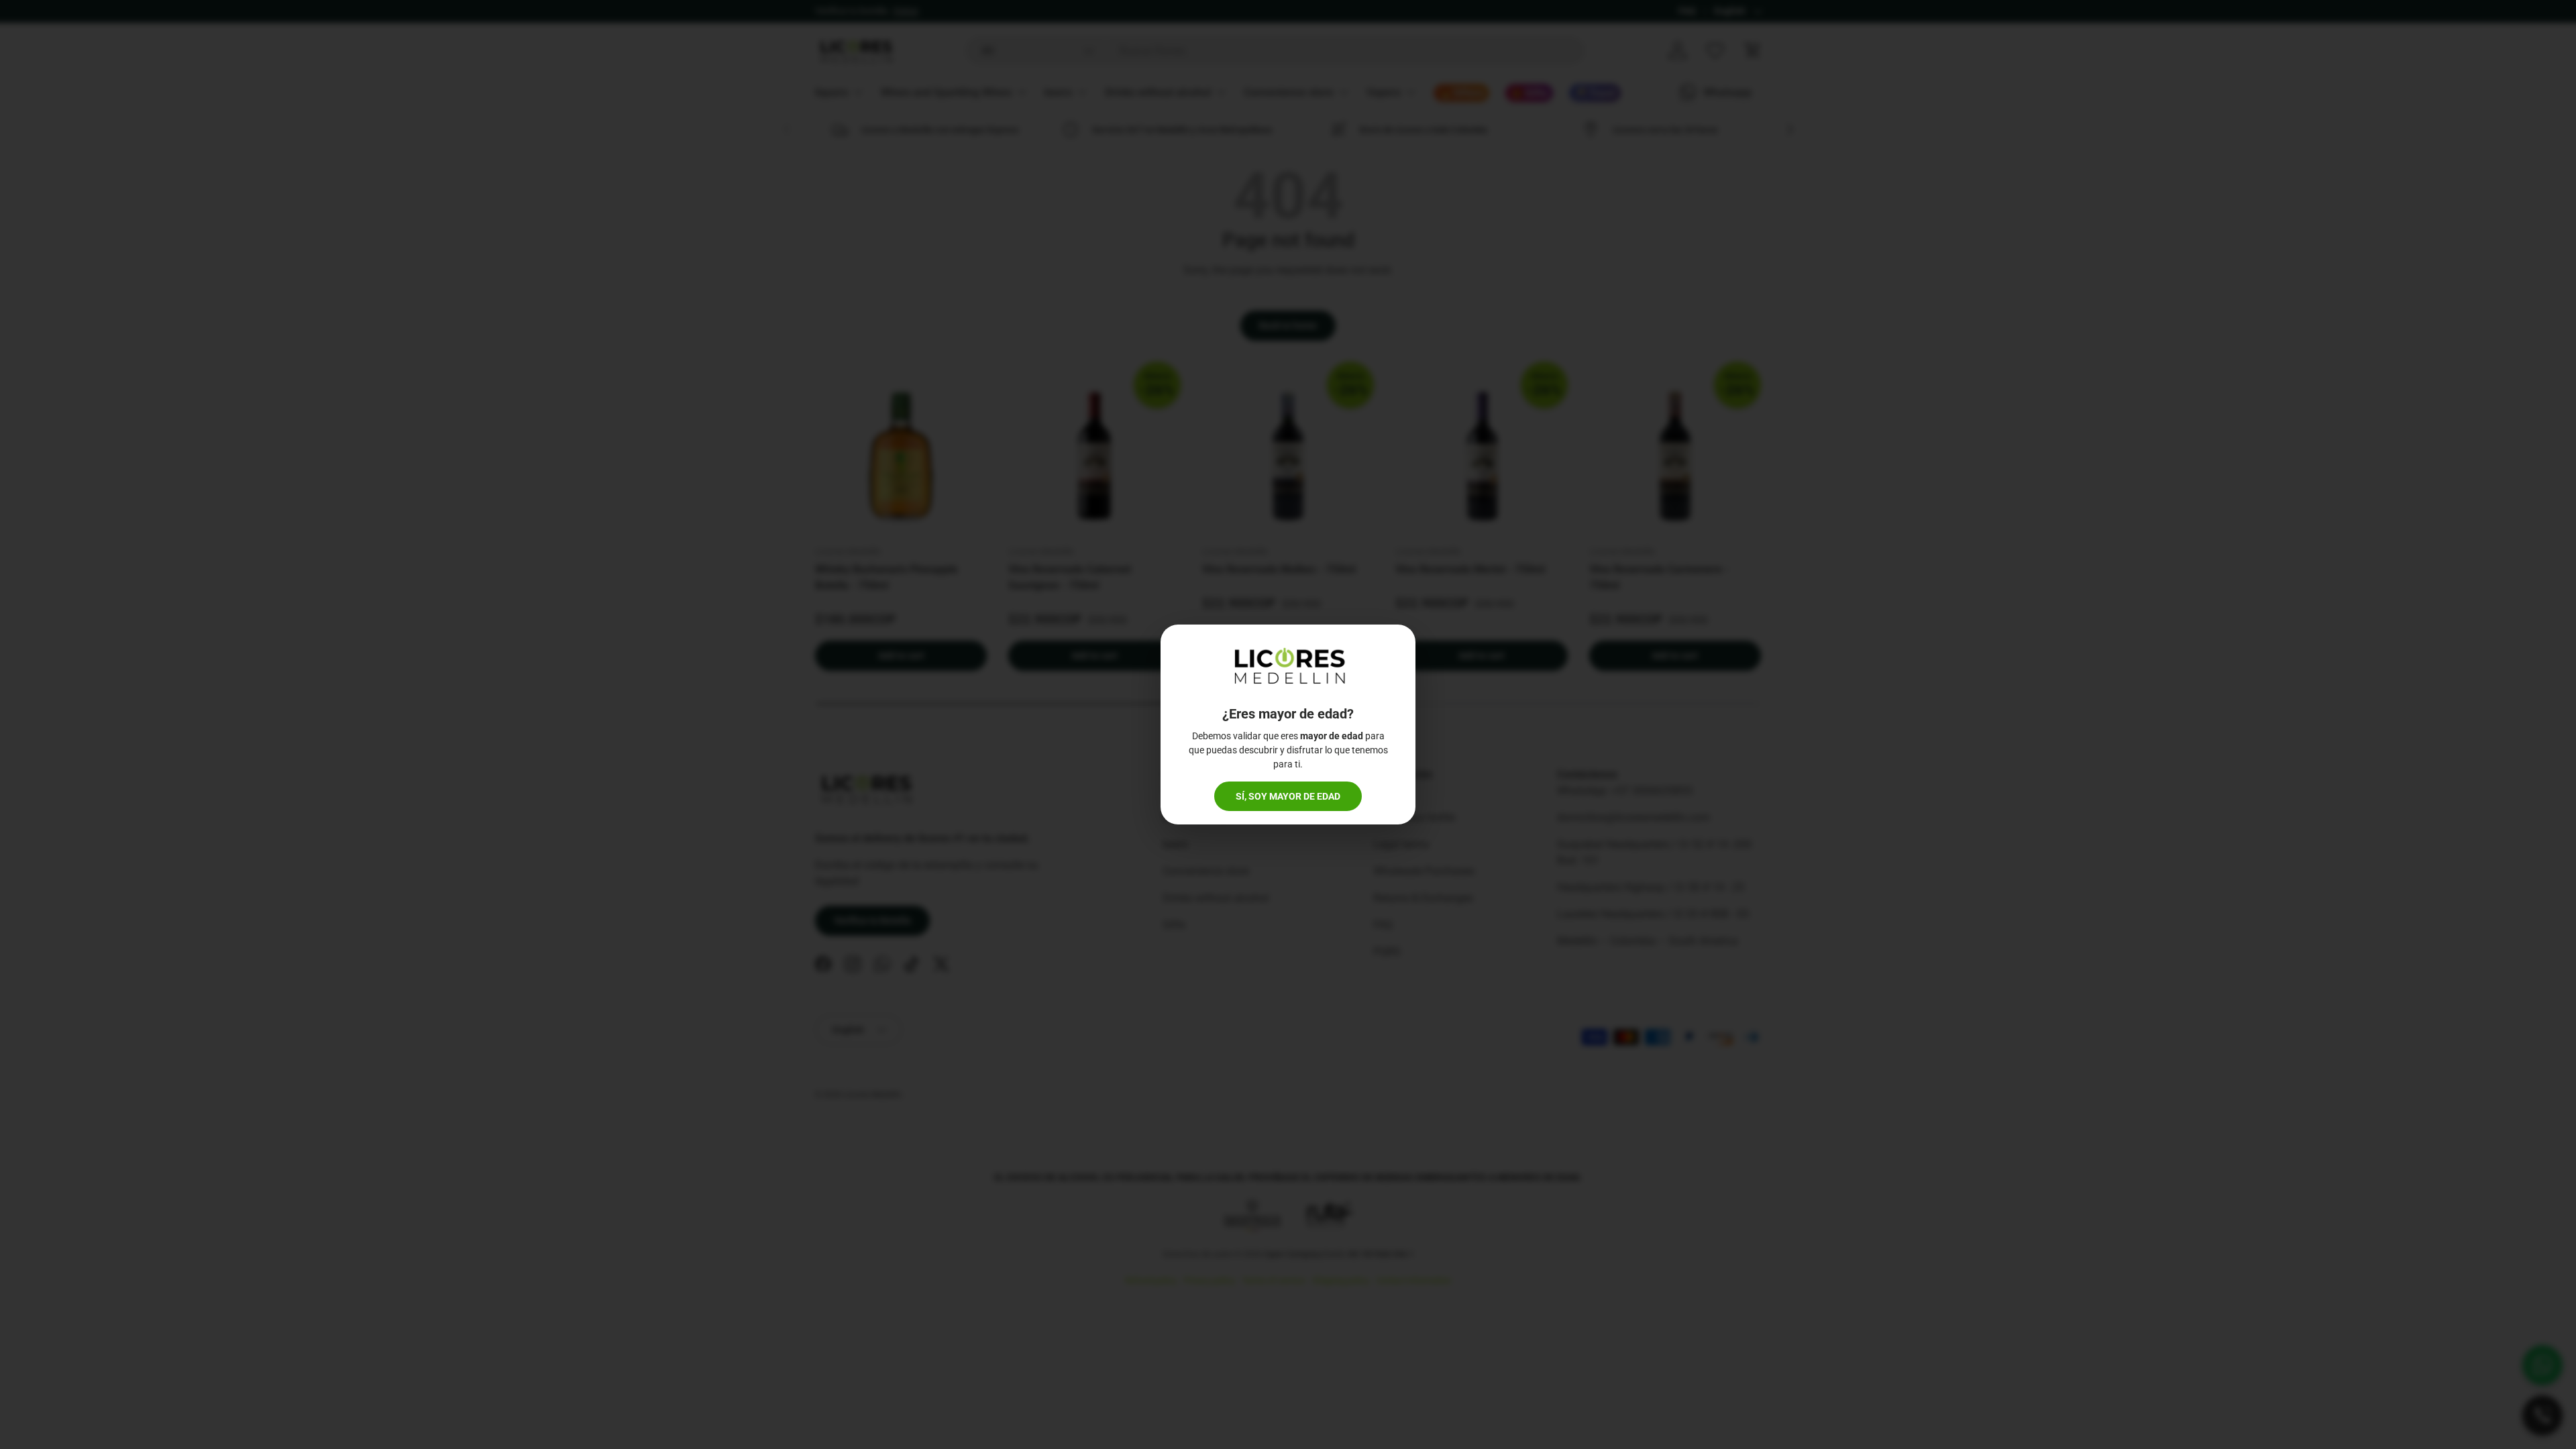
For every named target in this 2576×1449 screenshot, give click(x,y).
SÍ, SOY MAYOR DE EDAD (1288, 796)
